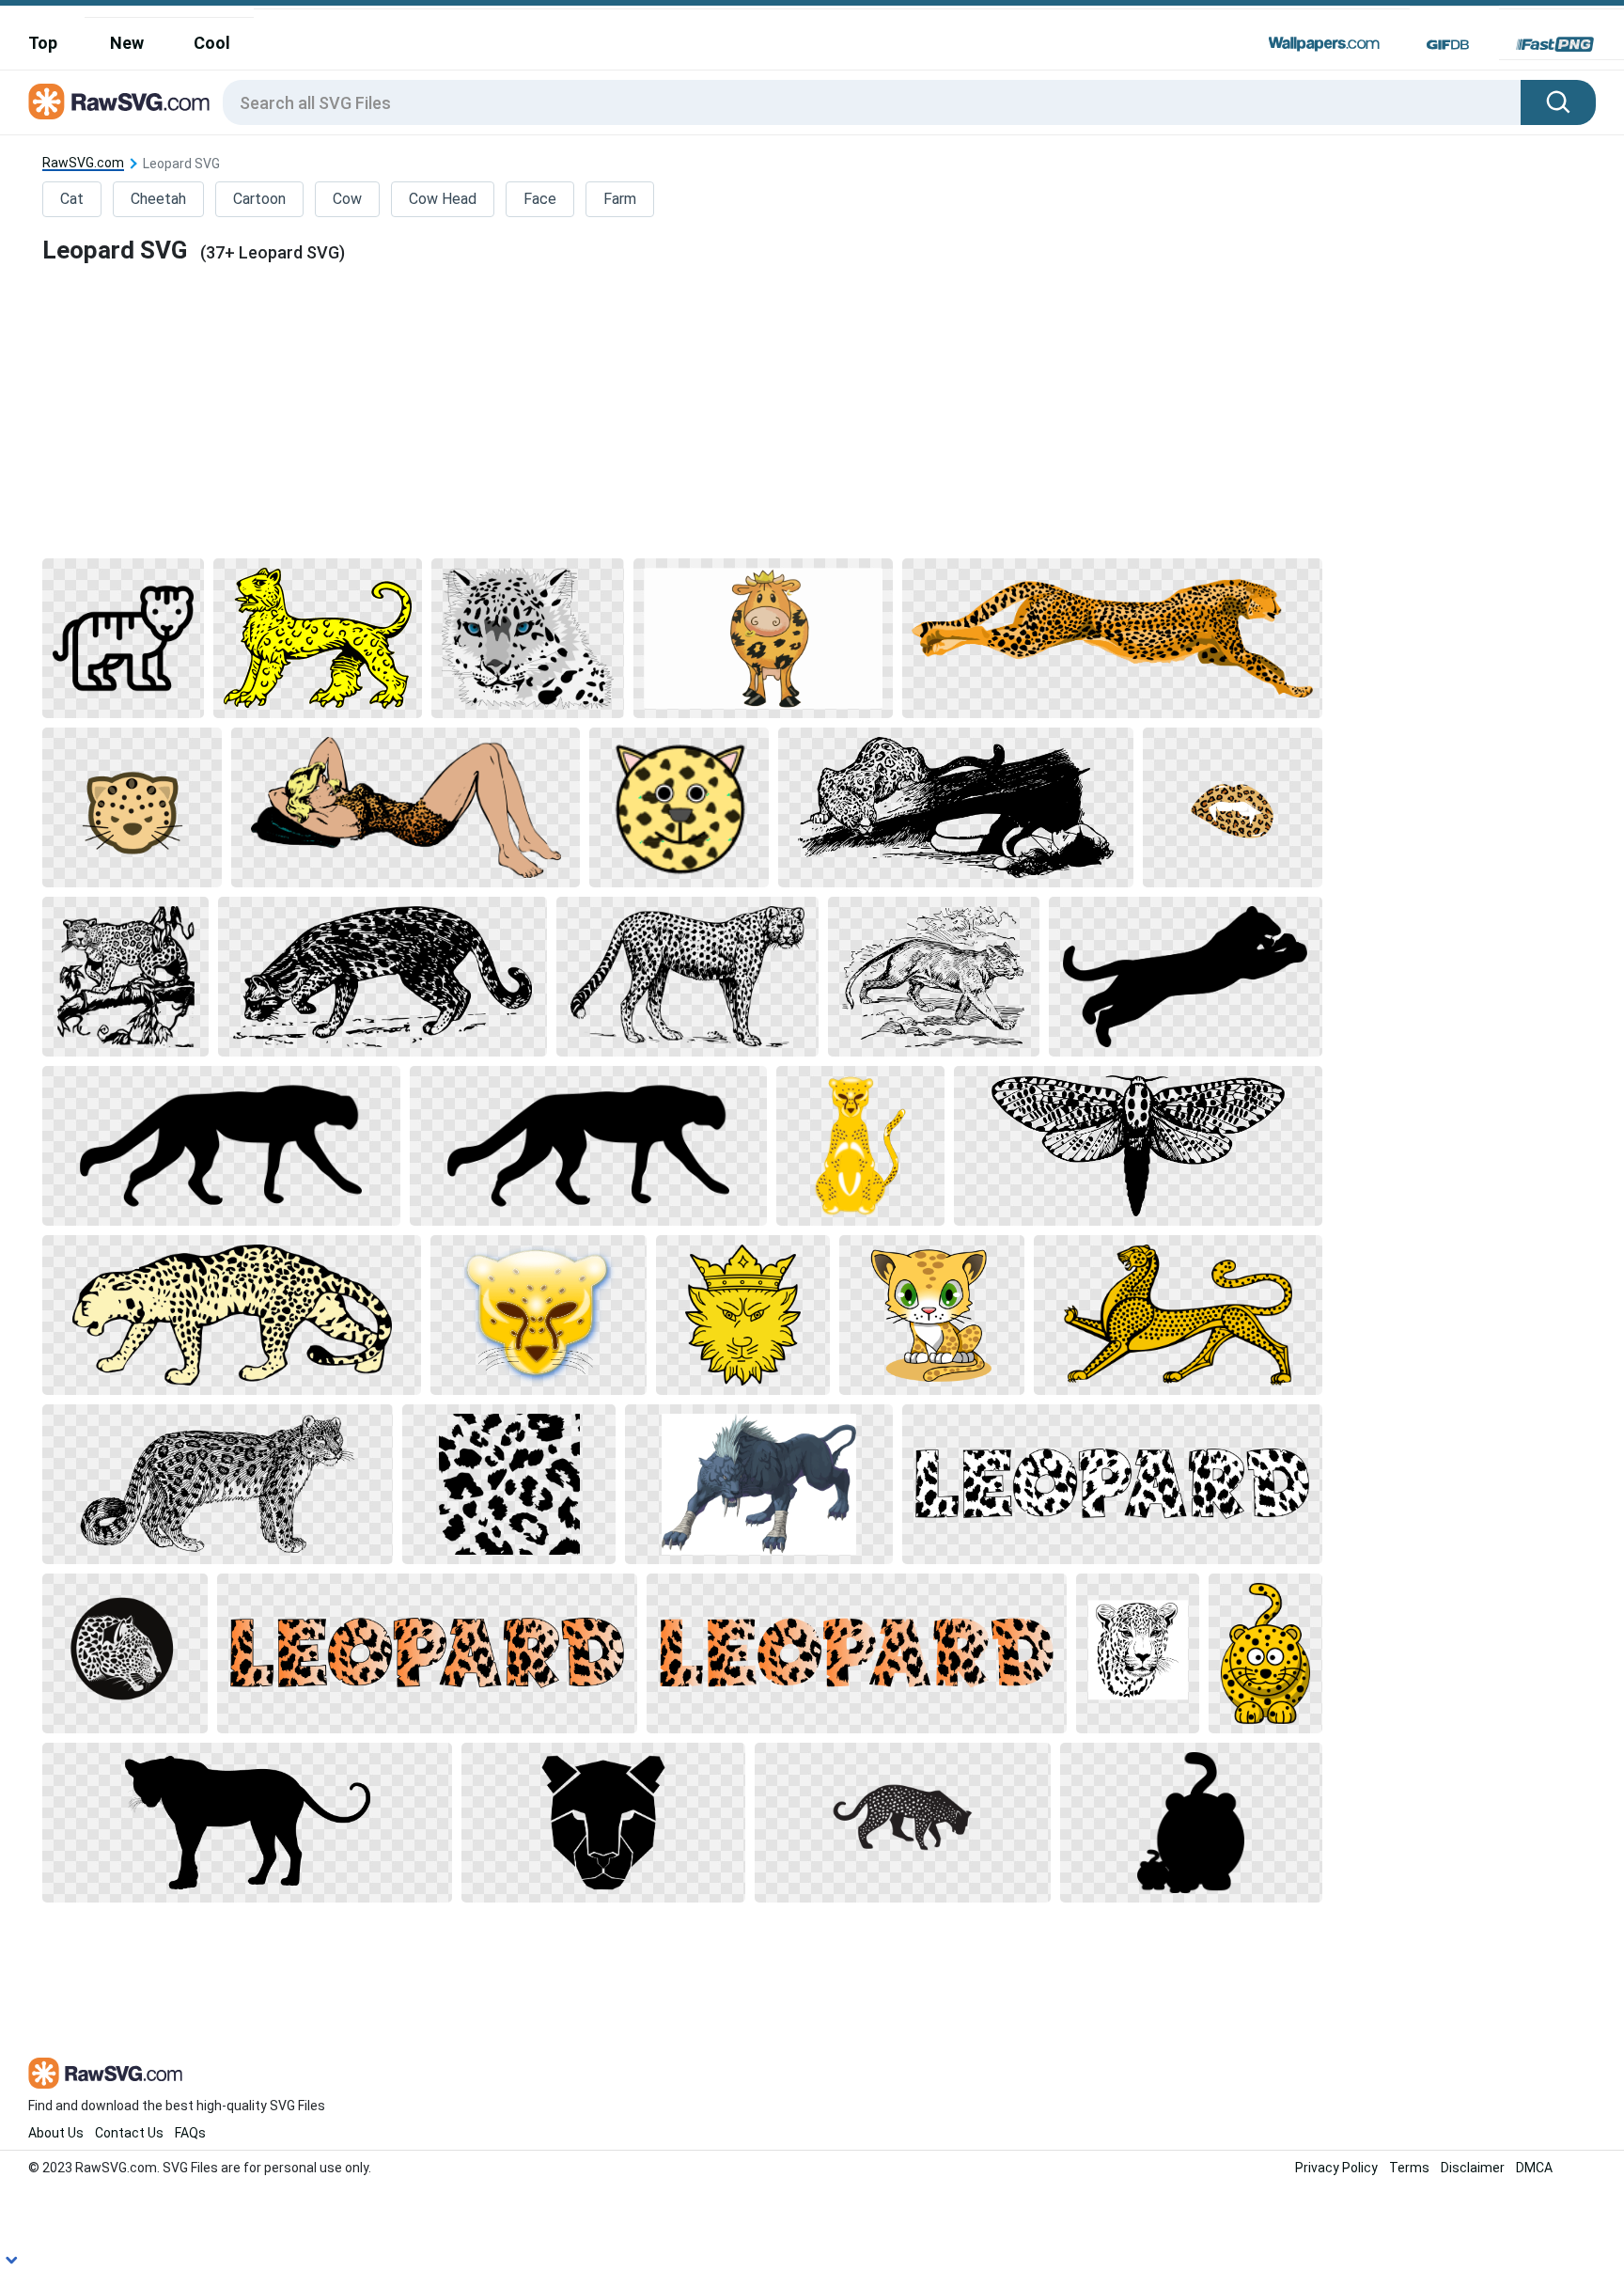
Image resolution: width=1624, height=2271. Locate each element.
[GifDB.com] (1448, 44)
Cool (212, 43)
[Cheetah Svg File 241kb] (933, 977)
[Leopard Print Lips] (1233, 807)
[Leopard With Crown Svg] (743, 1315)
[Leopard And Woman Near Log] (956, 807)
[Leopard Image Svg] (1178, 1315)
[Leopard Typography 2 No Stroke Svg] (857, 1653)
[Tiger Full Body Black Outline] (123, 638)
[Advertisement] (682, 410)
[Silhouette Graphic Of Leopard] (903, 1823)
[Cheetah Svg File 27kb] (1186, 977)
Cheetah (158, 199)
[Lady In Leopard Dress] (406, 807)
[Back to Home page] (119, 102)
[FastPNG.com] (1555, 44)
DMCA (1534, 2168)
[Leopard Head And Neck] (1138, 1653)
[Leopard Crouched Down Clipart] (232, 1315)
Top (43, 43)
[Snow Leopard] (218, 1484)
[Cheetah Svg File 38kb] (1191, 1823)
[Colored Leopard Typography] (427, 1653)
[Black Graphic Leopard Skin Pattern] (509, 1484)
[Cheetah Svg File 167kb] (688, 977)
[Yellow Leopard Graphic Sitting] (860, 1146)
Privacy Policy (1336, 2168)
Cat (72, 199)
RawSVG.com (83, 163)
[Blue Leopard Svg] (759, 1484)
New (127, 43)
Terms (1409, 2168)
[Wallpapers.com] (1324, 44)
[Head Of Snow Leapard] (528, 638)
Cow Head (443, 199)
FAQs (190, 2133)
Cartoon (259, 199)
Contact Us (129, 2133)
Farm (620, 199)
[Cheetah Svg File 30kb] (221, 1146)
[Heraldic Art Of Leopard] (318, 638)
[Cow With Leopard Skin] (763, 638)
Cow (347, 199)
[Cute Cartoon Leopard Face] (679, 807)
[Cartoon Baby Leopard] (932, 1315)
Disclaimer (1473, 2168)
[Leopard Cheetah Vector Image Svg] (1112, 638)
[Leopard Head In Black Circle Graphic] (125, 1653)
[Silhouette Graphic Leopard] (247, 1823)
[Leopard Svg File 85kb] (382, 977)
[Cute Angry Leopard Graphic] (132, 807)
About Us (56, 2133)
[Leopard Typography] (1112, 1484)
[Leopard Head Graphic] (538, 1315)
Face (540, 199)
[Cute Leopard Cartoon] (1265, 1653)
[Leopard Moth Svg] (1138, 1146)
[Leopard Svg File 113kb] (125, 977)
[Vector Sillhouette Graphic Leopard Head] (603, 1823)
